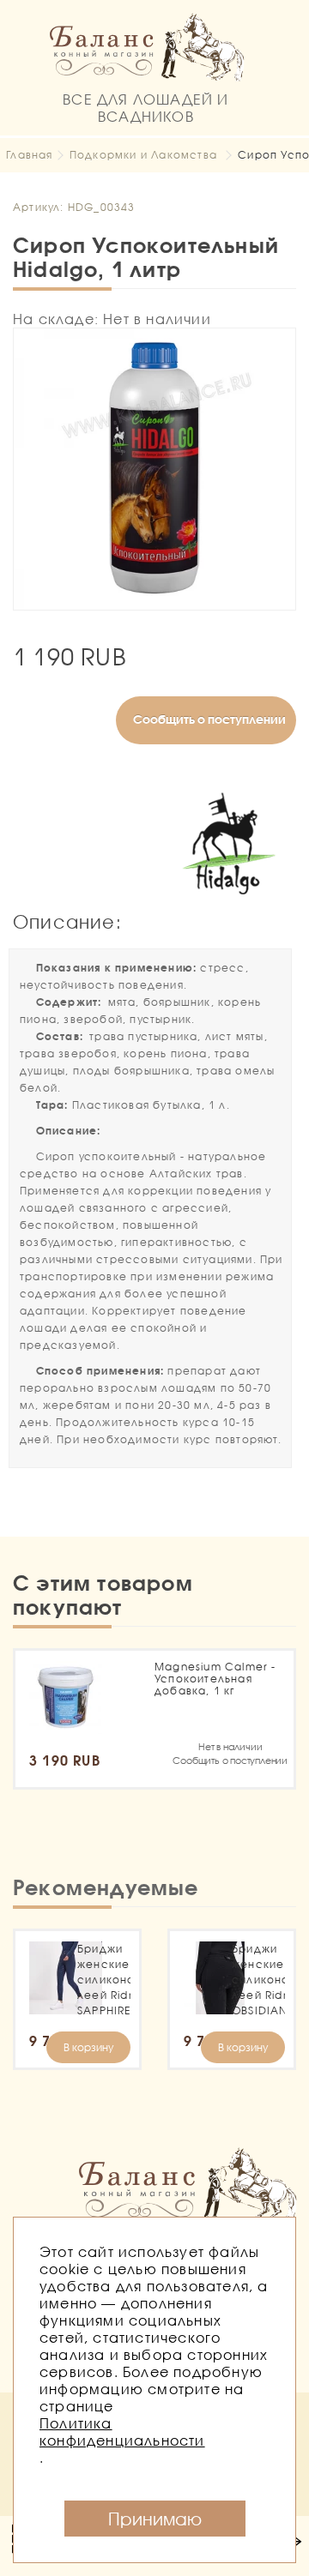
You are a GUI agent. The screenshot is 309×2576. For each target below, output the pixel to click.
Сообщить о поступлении (209, 719)
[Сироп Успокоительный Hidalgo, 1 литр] (154, 469)
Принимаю (155, 2519)
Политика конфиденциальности (122, 2432)
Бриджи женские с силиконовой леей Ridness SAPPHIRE (104, 1980)
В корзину (88, 2047)
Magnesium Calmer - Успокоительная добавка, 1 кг (215, 1679)
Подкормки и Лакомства (143, 155)
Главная (29, 155)
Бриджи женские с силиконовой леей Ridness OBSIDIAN (258, 1980)
